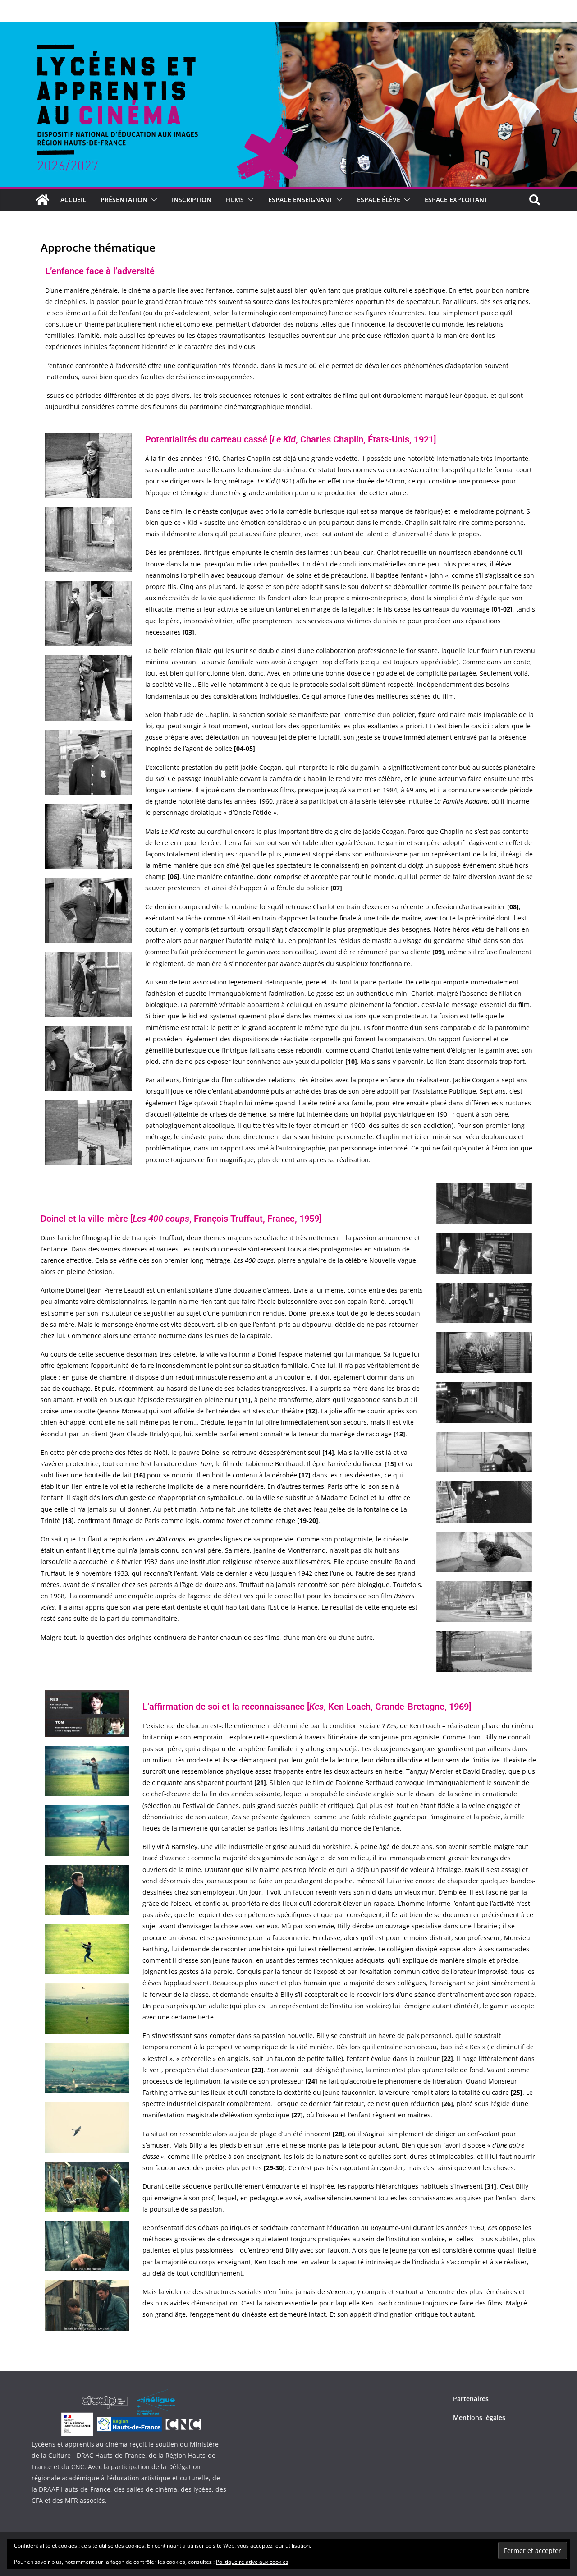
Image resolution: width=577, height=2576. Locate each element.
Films (235, 200)
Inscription (192, 200)
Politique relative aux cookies (252, 2562)
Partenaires (471, 2399)
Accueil (73, 200)
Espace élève (379, 200)
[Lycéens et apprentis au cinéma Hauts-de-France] (42, 200)
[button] (152, 200)
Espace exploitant (456, 200)
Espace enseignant (300, 200)
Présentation (124, 200)
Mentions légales (479, 2417)
